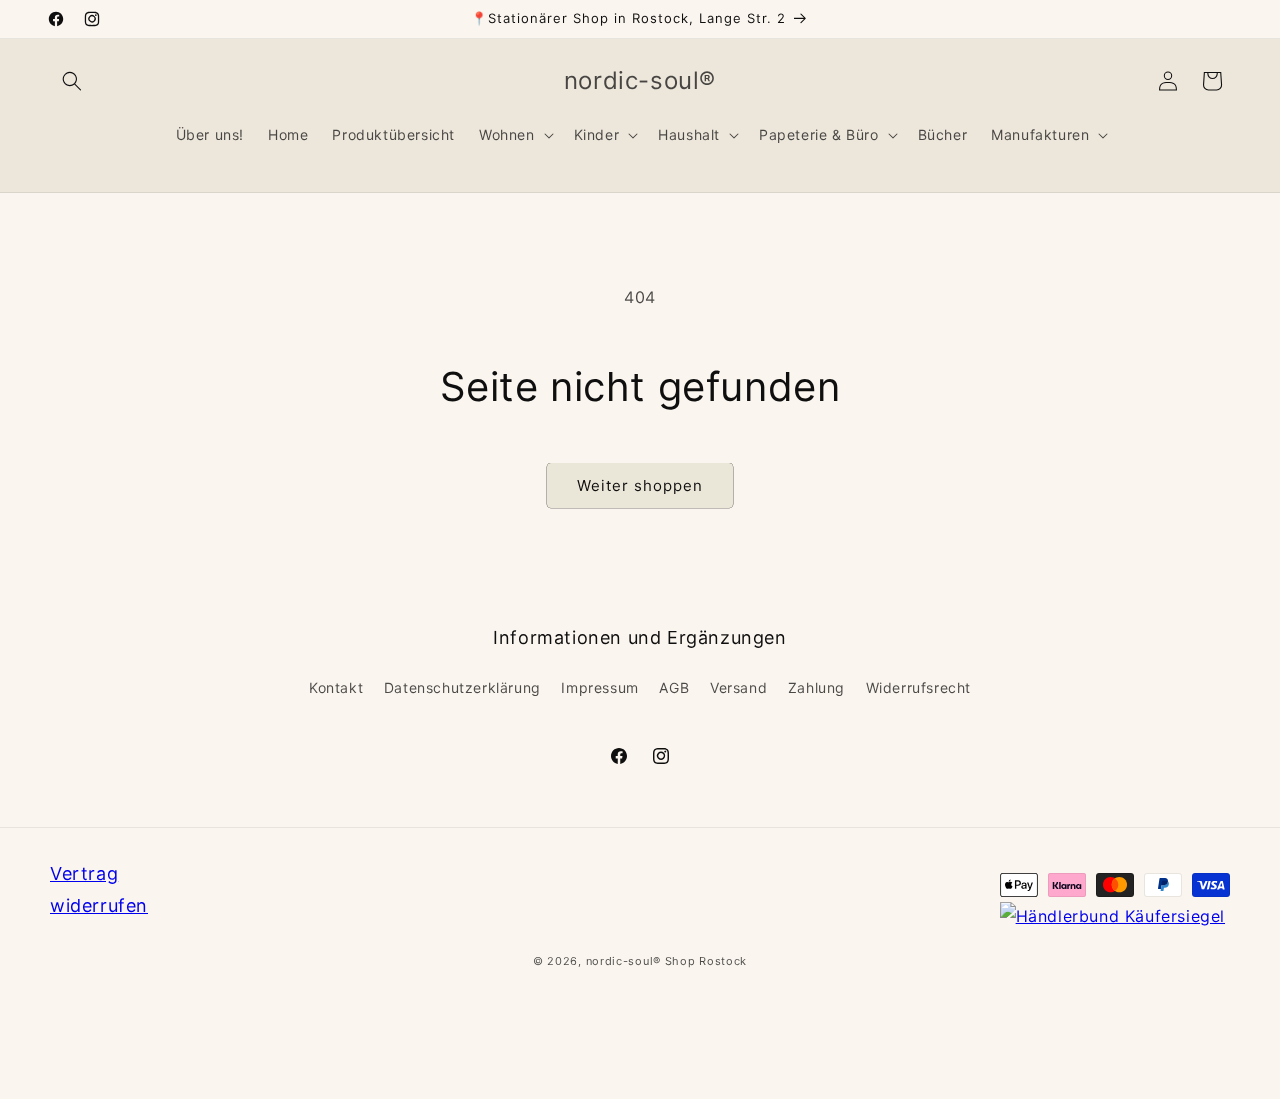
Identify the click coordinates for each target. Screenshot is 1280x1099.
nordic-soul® (625, 961)
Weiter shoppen (640, 485)
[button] (72, 81)
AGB (674, 687)
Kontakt (336, 687)
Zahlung (816, 687)
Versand (738, 687)
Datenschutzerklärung (462, 687)
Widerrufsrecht (918, 687)
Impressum (599, 687)
